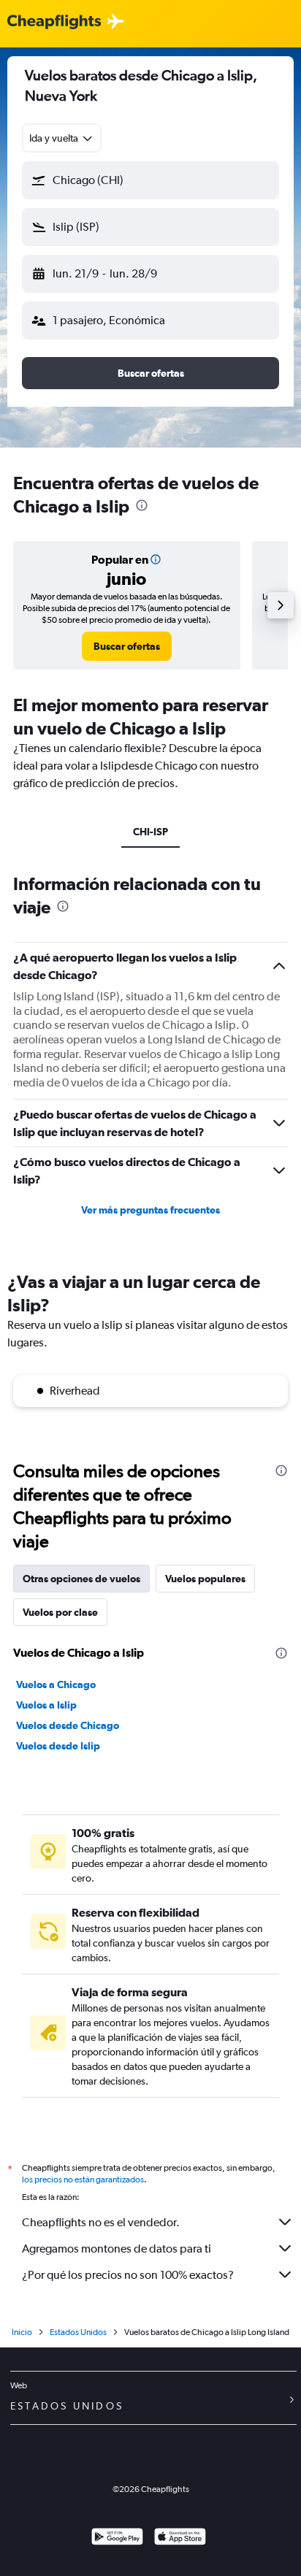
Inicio (22, 2332)
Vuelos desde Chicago (68, 1725)
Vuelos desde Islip (58, 1746)
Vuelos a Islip (46, 1705)
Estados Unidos (78, 2332)
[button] (150, 180)
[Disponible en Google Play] (117, 2538)
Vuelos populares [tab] (205, 1579)
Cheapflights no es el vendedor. (101, 2222)
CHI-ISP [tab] (150, 832)
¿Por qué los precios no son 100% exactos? (128, 2275)
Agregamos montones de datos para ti (117, 2249)
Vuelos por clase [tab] (60, 1612)
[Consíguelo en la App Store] (180, 2538)
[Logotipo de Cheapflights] (54, 22)
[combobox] (62, 138)
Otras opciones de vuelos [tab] (81, 1579)
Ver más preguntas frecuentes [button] (150, 1210)
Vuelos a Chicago (56, 1684)
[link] (127, 646)
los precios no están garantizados (83, 2180)
